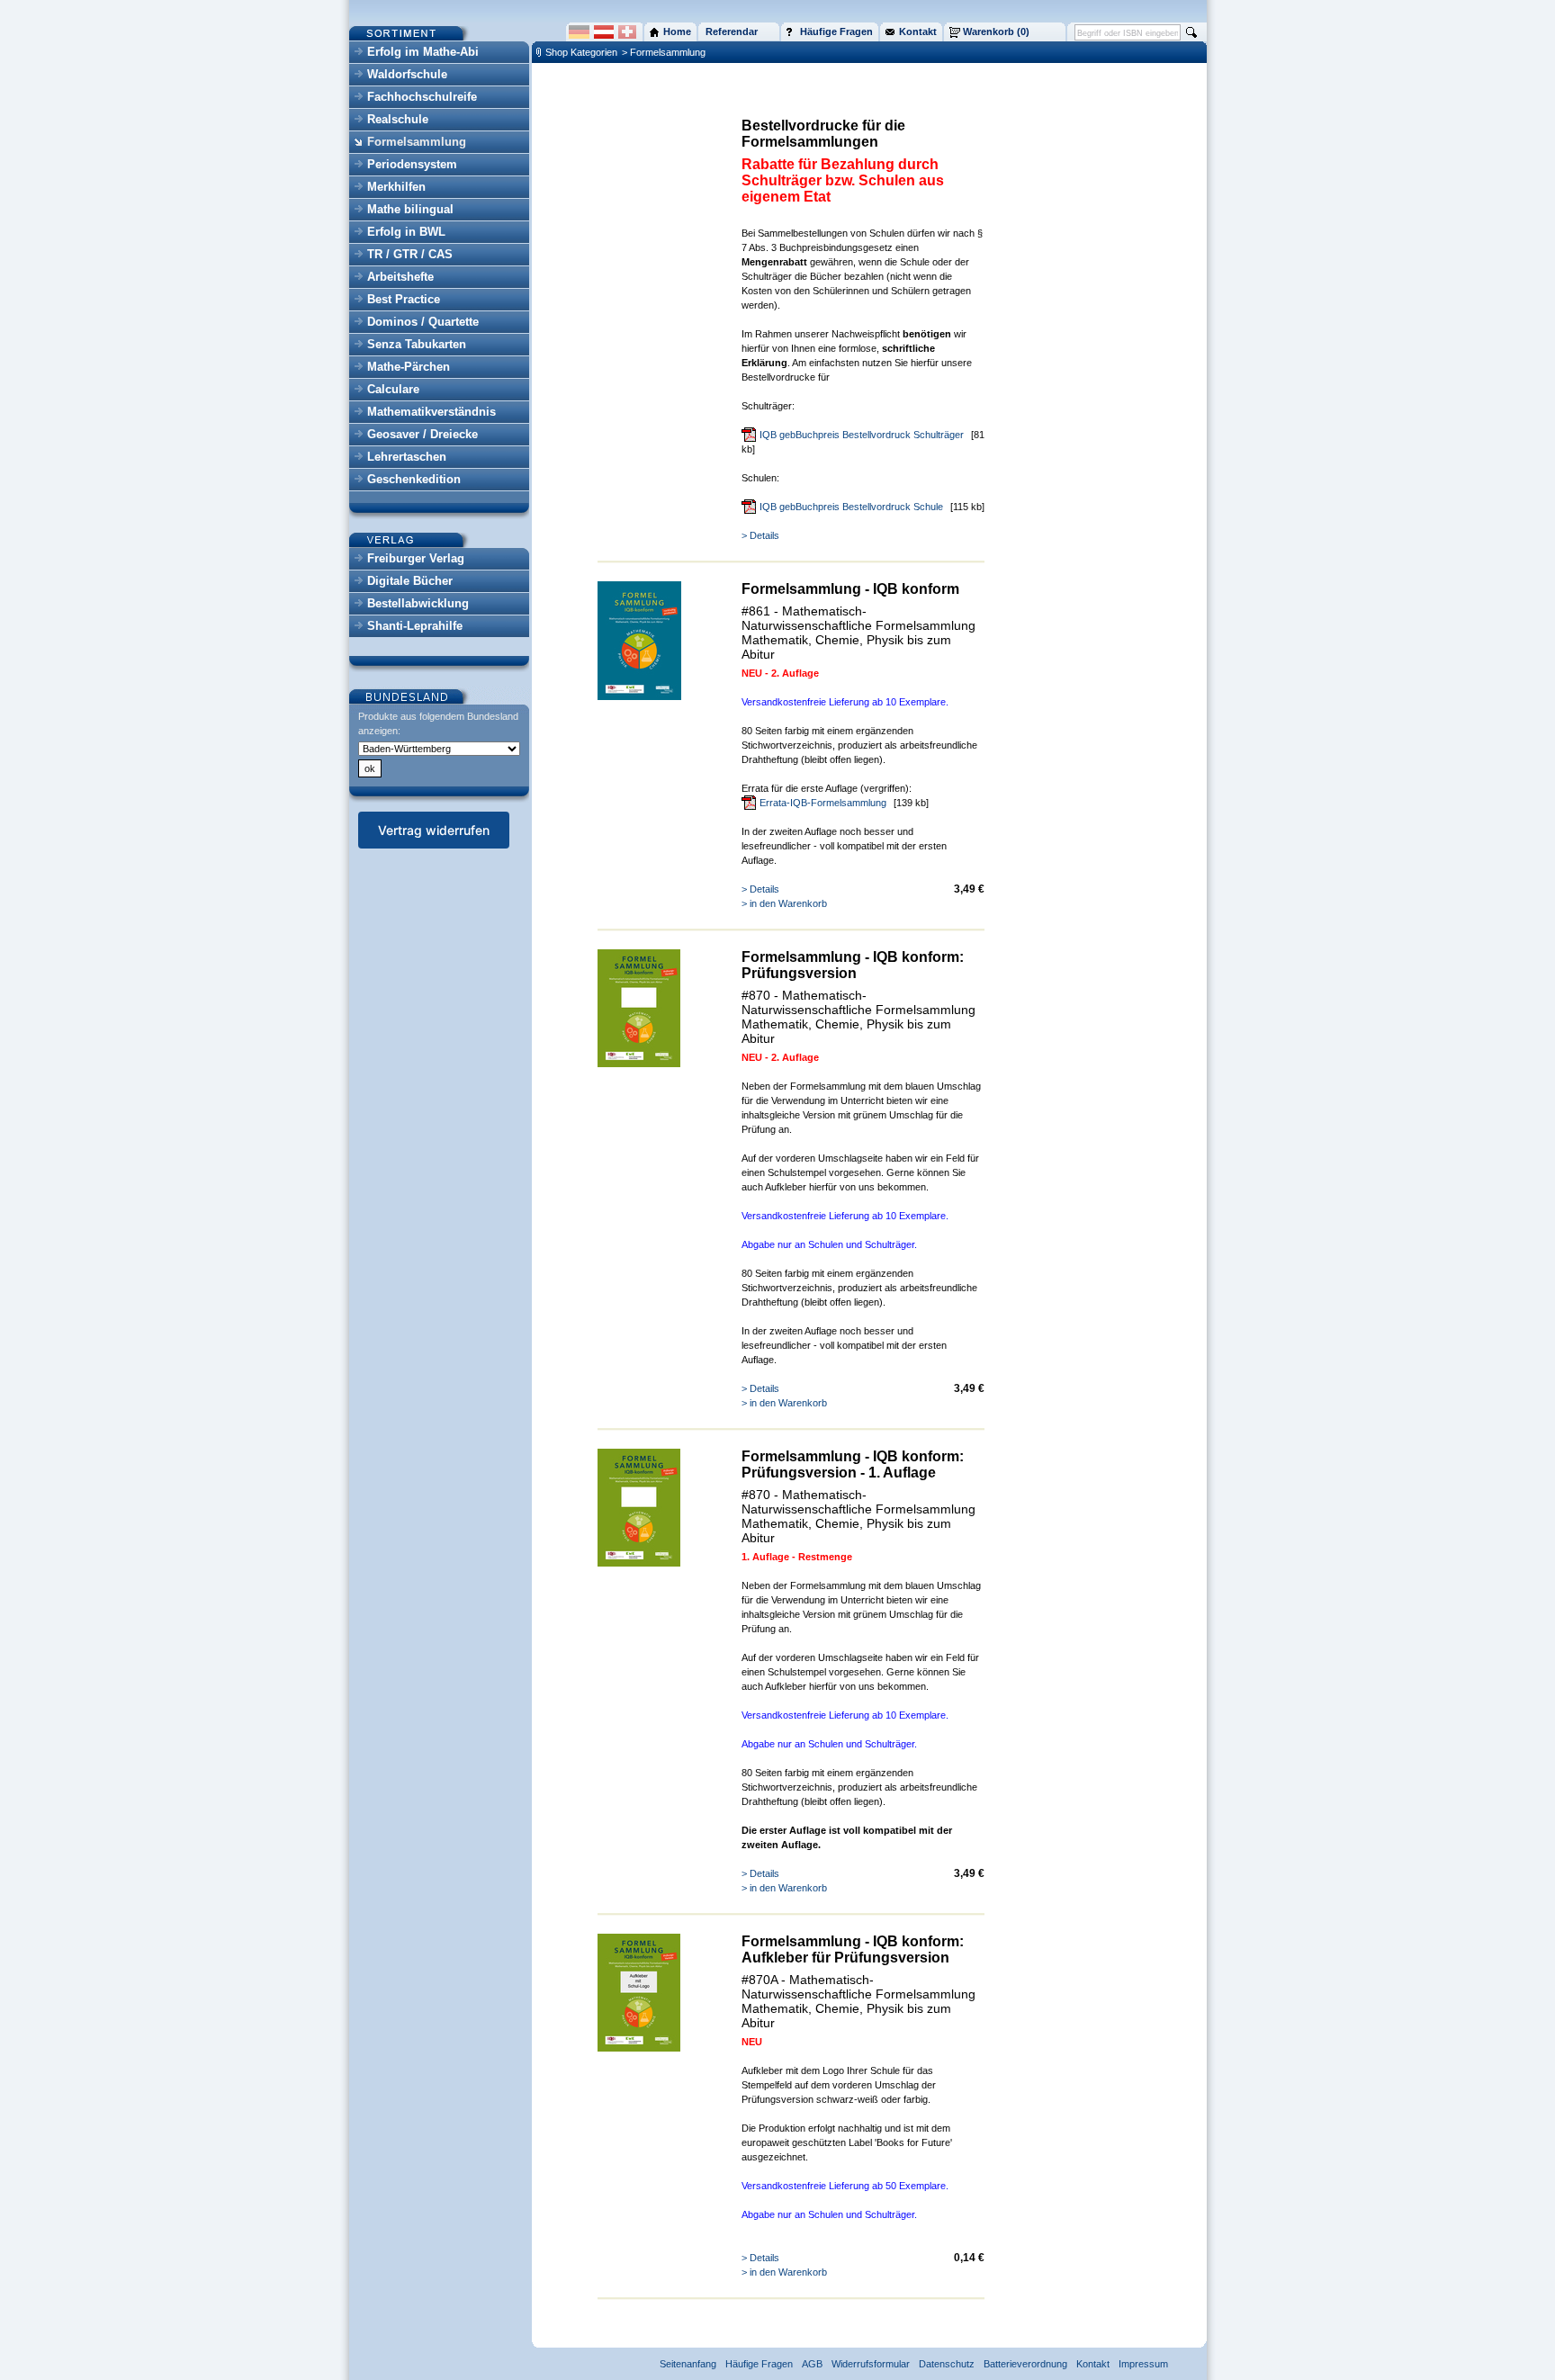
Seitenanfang (688, 2364)
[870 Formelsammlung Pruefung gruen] (639, 1064)
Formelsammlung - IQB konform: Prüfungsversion (853, 965)
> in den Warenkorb (784, 903)
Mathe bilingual (410, 209)
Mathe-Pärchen (409, 367)
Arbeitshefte (400, 277)
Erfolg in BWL (406, 232)
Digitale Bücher (410, 581)
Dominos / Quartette (423, 322)
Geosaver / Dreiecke (422, 434)
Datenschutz (947, 2364)
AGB (812, 2364)
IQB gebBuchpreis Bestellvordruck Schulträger (862, 435)
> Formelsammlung (664, 52)
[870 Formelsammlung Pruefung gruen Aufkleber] (639, 2048)
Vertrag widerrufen (434, 830)
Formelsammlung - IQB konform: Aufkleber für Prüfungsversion (853, 1949)
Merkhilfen (396, 187)
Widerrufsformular (871, 2364)
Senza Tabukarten (417, 344)
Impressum (1143, 2364)
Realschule (398, 119)
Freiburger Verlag (416, 558)
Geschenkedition (414, 479)
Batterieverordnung (1025, 2364)
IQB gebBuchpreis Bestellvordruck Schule (851, 507)
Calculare (393, 389)
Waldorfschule (407, 74)
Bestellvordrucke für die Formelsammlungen (823, 134)
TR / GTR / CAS (410, 254)
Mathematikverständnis (431, 412)
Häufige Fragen (759, 2364)
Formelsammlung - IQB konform (850, 589)
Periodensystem (412, 164)
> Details (760, 535)
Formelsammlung (417, 142)
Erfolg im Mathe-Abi (423, 52)
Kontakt (1093, 2364)
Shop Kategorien (581, 52)
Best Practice (404, 299)
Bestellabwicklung (418, 603)
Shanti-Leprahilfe (415, 626)
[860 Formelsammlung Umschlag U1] (639, 696)
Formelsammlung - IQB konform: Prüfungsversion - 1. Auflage (853, 1464)
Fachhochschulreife (422, 97)
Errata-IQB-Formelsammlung (823, 803)
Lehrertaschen (407, 457)
